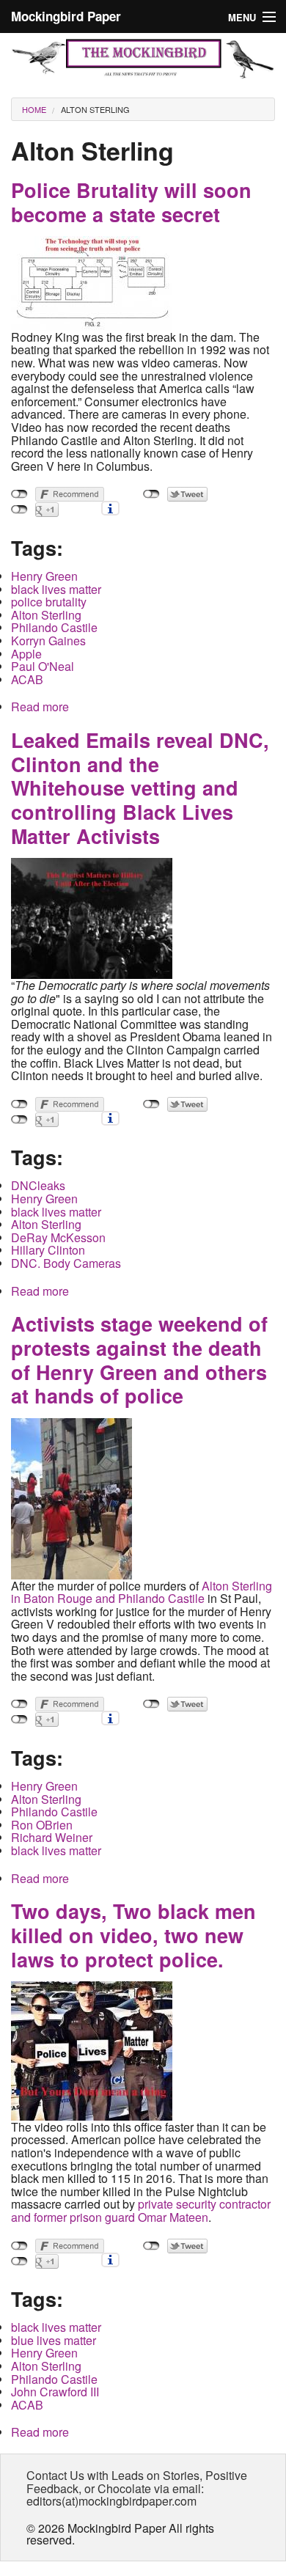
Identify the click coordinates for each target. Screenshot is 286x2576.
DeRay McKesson (58, 1237)
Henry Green (44, 576)
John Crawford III (55, 2392)
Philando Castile (54, 627)
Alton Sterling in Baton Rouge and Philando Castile (142, 1592)
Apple (26, 654)
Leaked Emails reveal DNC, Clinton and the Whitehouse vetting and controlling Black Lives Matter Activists (140, 788)
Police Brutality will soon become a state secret (131, 202)
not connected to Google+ (19, 510)
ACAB (27, 679)
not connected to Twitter (151, 494)
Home (34, 109)
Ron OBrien (42, 1825)
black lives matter (56, 589)
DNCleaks (38, 1185)
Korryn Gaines (48, 641)
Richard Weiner (52, 1837)
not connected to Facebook (19, 494)
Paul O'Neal (43, 666)
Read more (40, 707)
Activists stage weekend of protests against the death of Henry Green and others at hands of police (139, 1359)
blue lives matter (54, 2340)
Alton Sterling (95, 109)
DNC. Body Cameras (66, 1263)
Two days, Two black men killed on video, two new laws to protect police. (133, 1935)
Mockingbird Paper (66, 16)
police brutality (49, 602)
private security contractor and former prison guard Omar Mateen (141, 2210)
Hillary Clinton (48, 1250)
